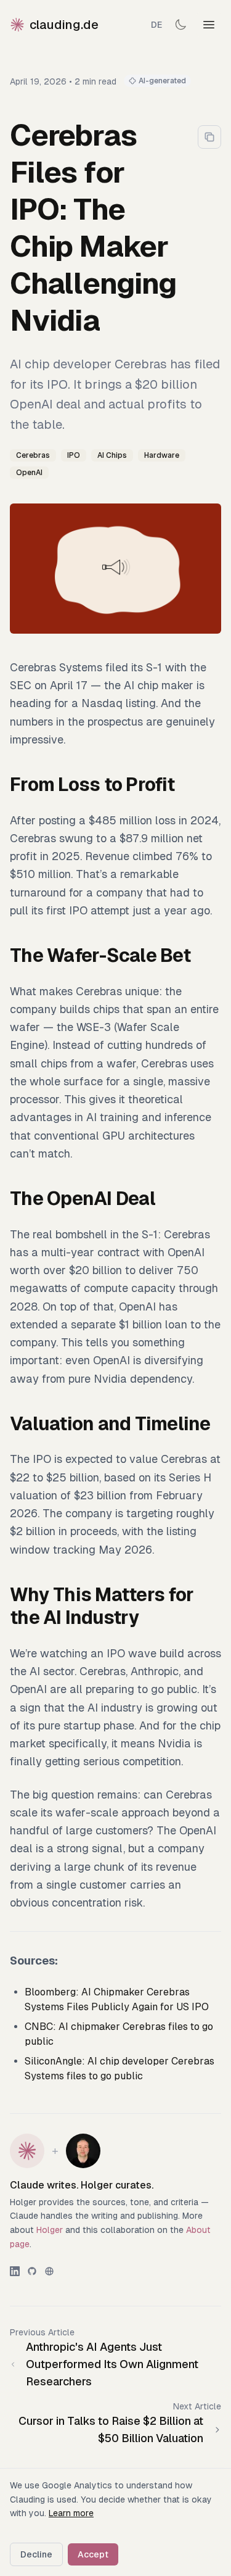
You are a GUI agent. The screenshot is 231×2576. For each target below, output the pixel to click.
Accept (93, 2554)
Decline (36, 2554)
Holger (50, 2230)
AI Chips (112, 455)
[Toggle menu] (209, 25)
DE (156, 25)
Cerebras (33, 455)
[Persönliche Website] (49, 2271)
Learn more (71, 2513)
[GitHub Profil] (32, 2271)
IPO (74, 455)
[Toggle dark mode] (180, 25)
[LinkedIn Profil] (15, 2271)
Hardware (162, 455)
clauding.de (64, 25)
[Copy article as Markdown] (209, 137)
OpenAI (29, 473)
